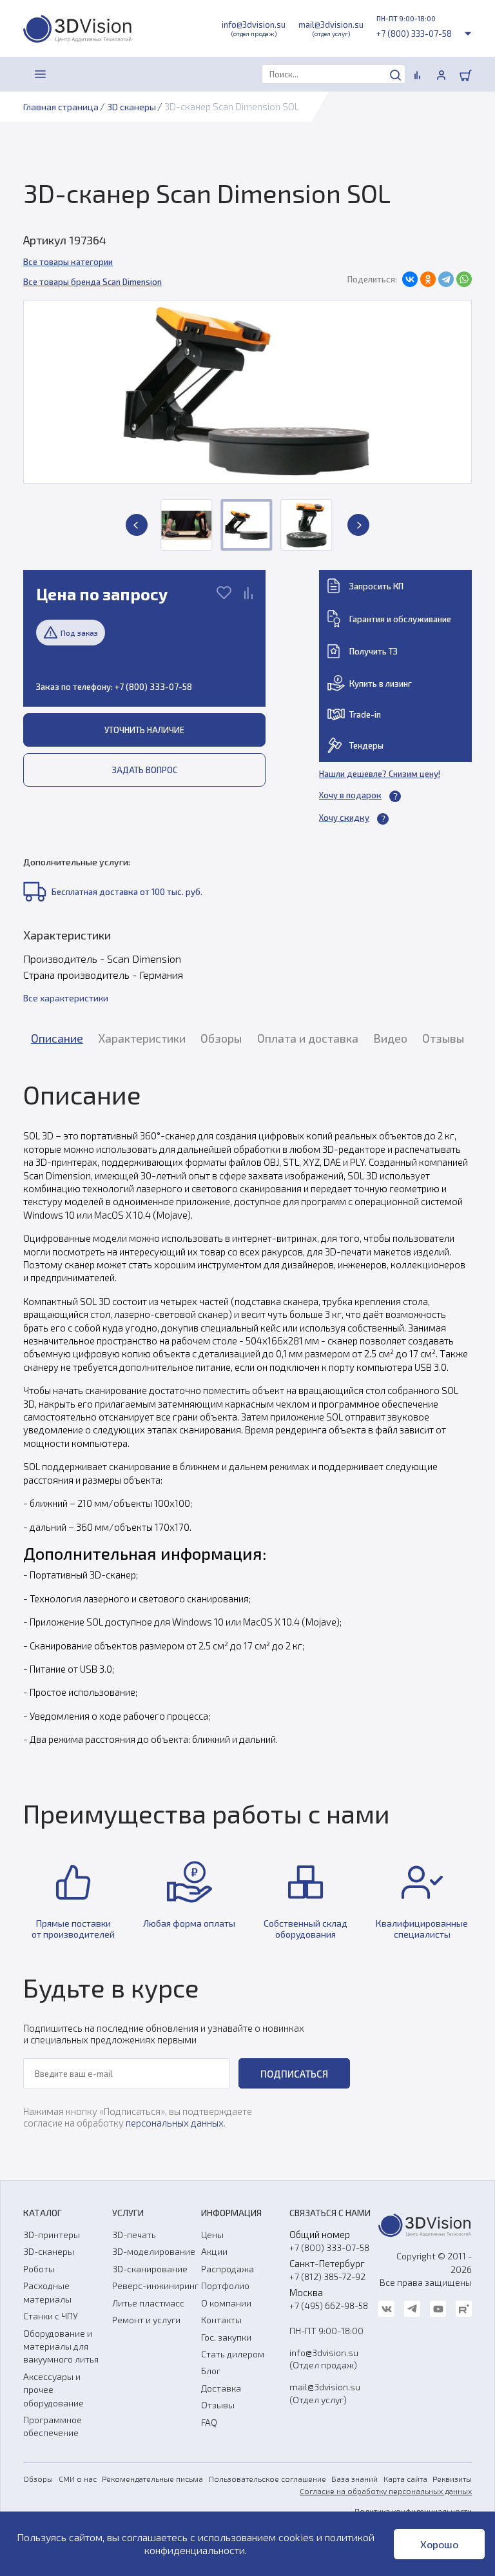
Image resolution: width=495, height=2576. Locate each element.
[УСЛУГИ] (69, 74)
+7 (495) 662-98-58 (329, 2306)
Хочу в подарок (350, 795)
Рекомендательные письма (152, 2479)
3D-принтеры (52, 2235)
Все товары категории (68, 262)
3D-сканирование (150, 2269)
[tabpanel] (247, 1412)
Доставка (221, 2388)
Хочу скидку (344, 818)
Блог (211, 2371)
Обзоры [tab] (221, 1038)
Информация (231, 2213)
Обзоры (38, 2479)
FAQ (209, 2422)
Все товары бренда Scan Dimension (92, 282)
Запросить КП (376, 586)
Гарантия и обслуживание (400, 619)
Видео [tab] (390, 1038)
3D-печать (134, 2235)
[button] (137, 525)
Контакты (221, 2320)
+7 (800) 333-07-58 (414, 34)
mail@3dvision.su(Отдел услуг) (325, 2393)
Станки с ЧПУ (51, 2316)
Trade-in (365, 714)
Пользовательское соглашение (267, 2479)
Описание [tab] (57, 1038)
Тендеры (366, 745)
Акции (214, 2251)
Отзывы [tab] (443, 1038)
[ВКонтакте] (410, 279)
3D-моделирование (154, 2251)
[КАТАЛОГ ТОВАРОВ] (41, 74)
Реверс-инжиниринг (155, 2286)
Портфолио (225, 2286)
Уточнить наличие (144, 730)
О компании (226, 2303)
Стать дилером (233, 2354)
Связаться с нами (330, 2213)
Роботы (39, 2269)
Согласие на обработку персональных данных (386, 2491)
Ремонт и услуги (146, 2320)
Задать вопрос (145, 770)
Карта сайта (405, 2479)
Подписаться (294, 2074)
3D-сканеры (49, 2251)
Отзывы (218, 2405)
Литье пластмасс (148, 2303)
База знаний (354, 2479)
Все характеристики (66, 998)
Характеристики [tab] (142, 1038)
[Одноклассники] (428, 279)
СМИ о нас (78, 2479)
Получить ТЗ (374, 651)
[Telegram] (446, 279)
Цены (212, 2235)
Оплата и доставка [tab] (308, 1038)
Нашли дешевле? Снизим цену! (380, 774)
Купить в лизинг (381, 683)
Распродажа (228, 2269)
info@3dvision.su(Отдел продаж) (324, 2359)
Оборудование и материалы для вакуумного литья (61, 2346)
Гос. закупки (226, 2337)
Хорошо (439, 2544)
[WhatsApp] (464, 279)
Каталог (43, 2213)
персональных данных (175, 2123)
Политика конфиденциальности (413, 2511)
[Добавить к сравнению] (248, 594)
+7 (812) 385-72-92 (327, 2276)
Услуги (128, 2213)
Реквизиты (452, 2479)
